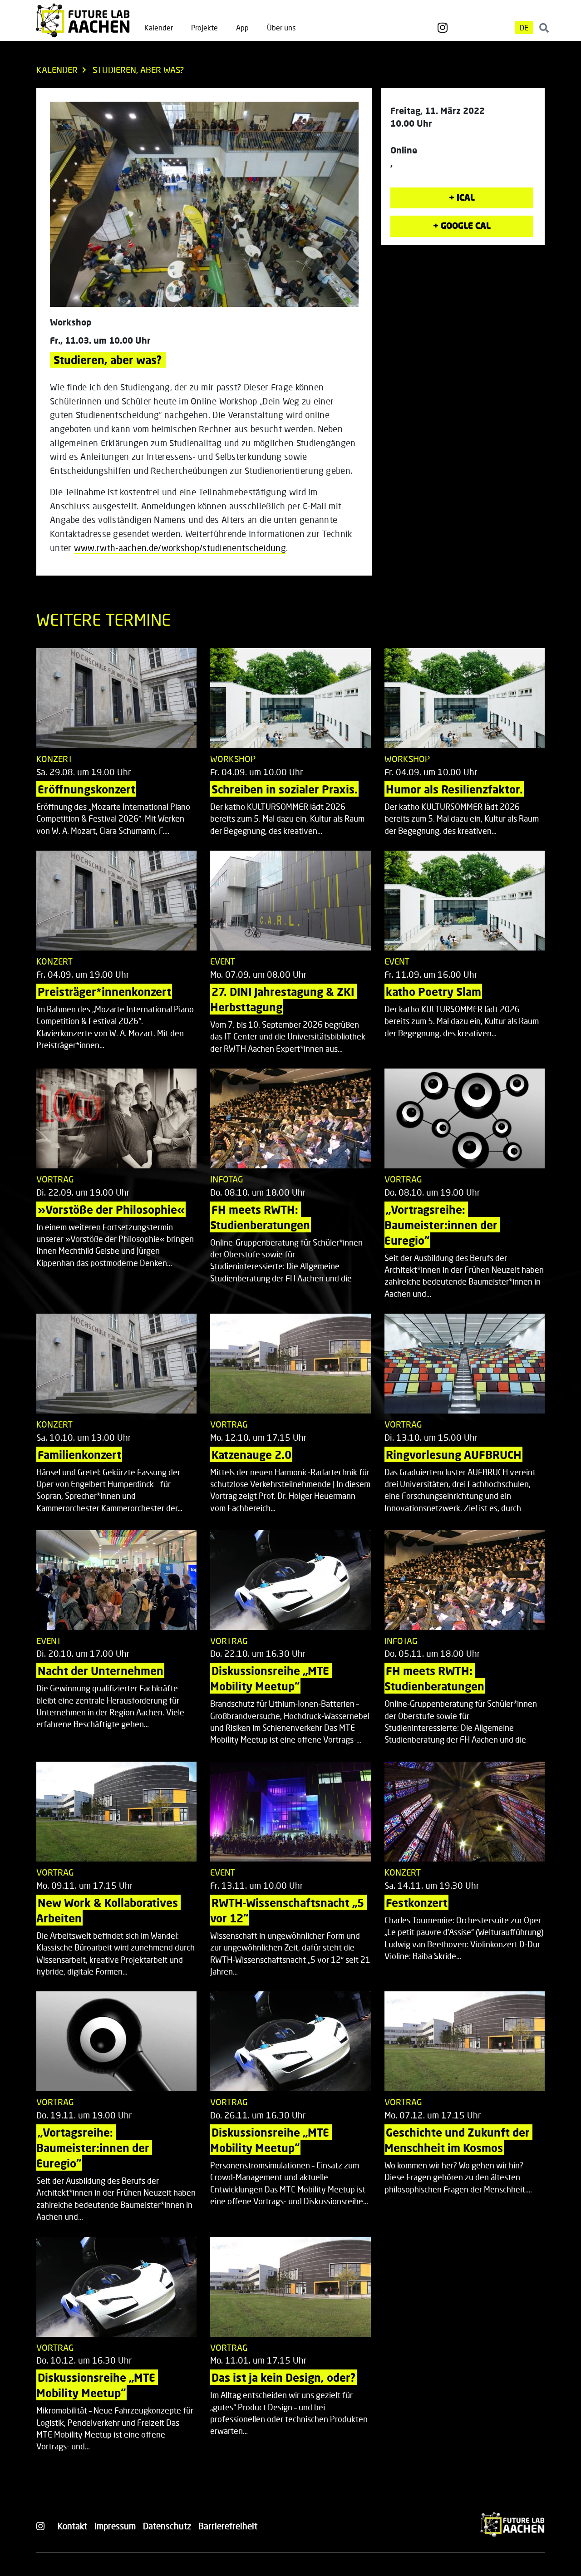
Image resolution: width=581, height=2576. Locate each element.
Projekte (204, 27)
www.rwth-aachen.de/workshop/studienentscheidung (180, 548)
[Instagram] (443, 28)
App (242, 27)
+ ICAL (462, 197)
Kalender (159, 27)
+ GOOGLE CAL (462, 225)
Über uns (281, 27)
